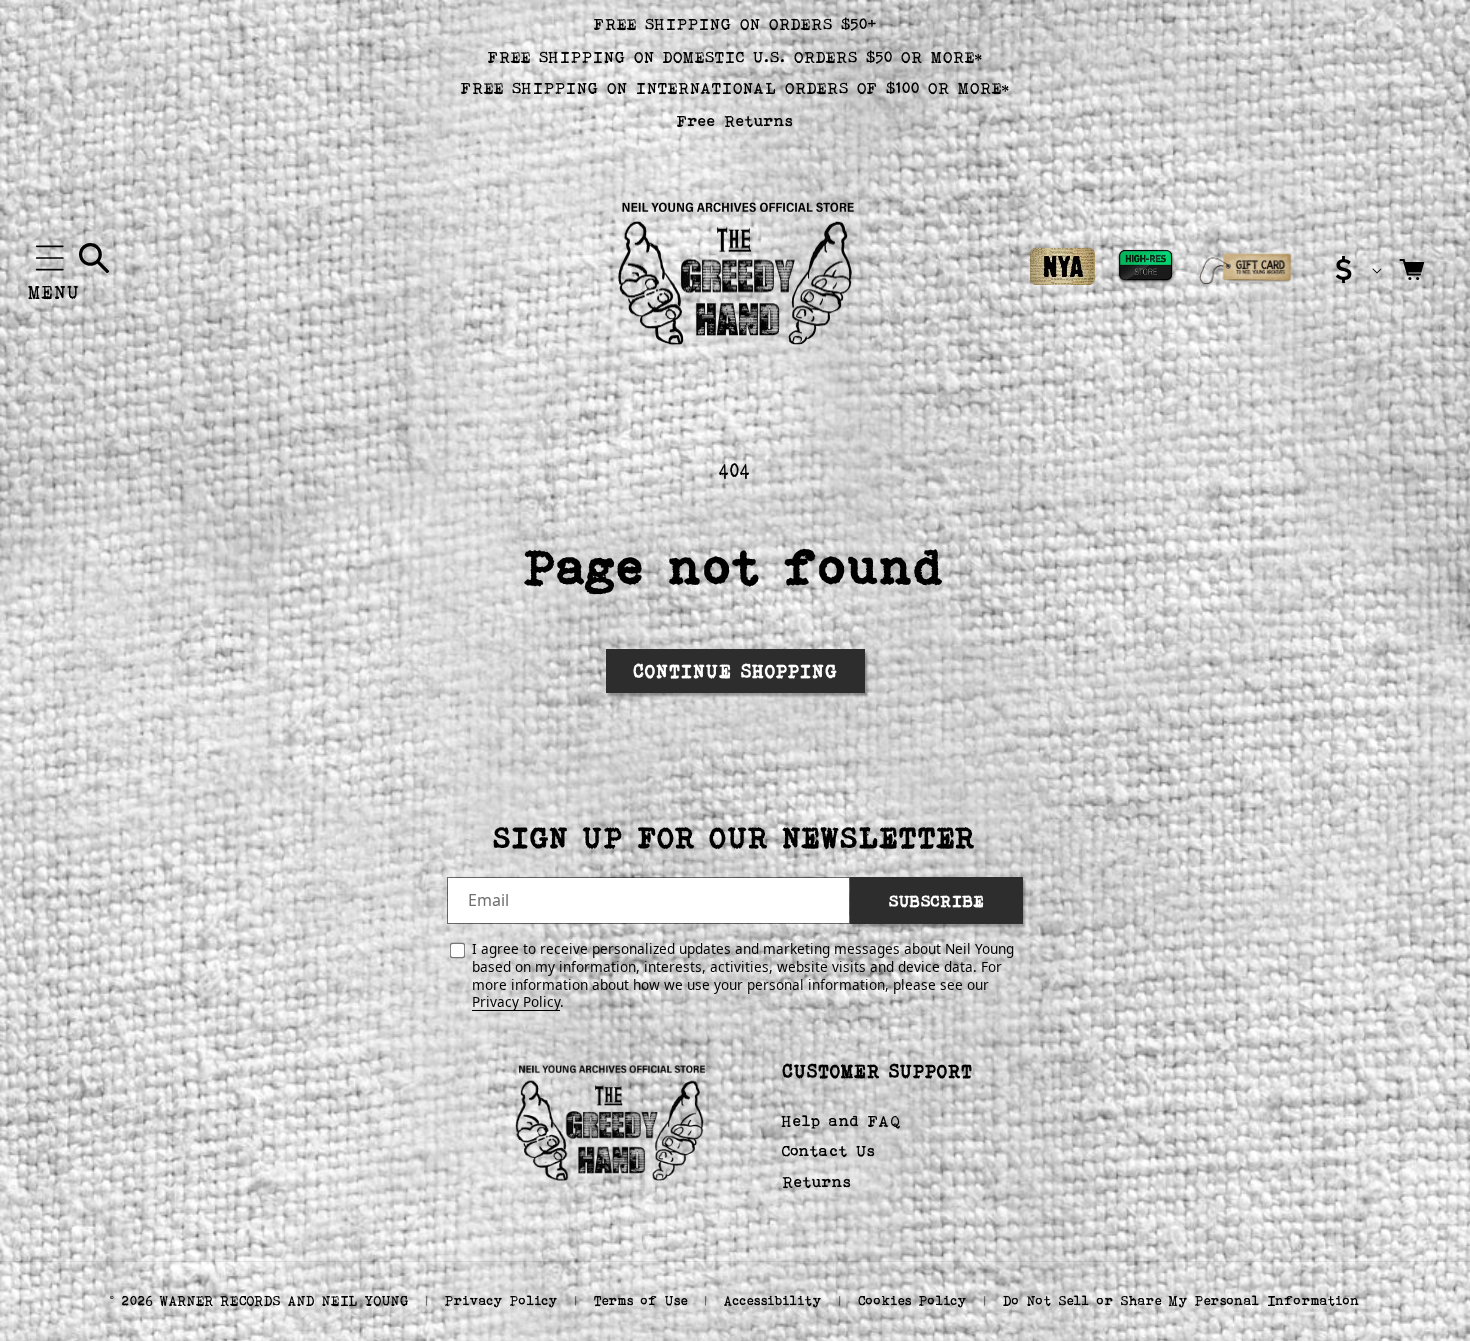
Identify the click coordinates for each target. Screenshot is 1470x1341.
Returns (817, 1181)
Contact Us (829, 1151)
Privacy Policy (516, 1001)
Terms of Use (641, 1300)
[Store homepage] (609, 1120)
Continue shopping (735, 671)
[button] (50, 258)
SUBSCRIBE (936, 899)
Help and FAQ (841, 1120)
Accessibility (773, 1300)
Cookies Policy (912, 1300)
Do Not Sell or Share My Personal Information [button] (1181, 1300)
